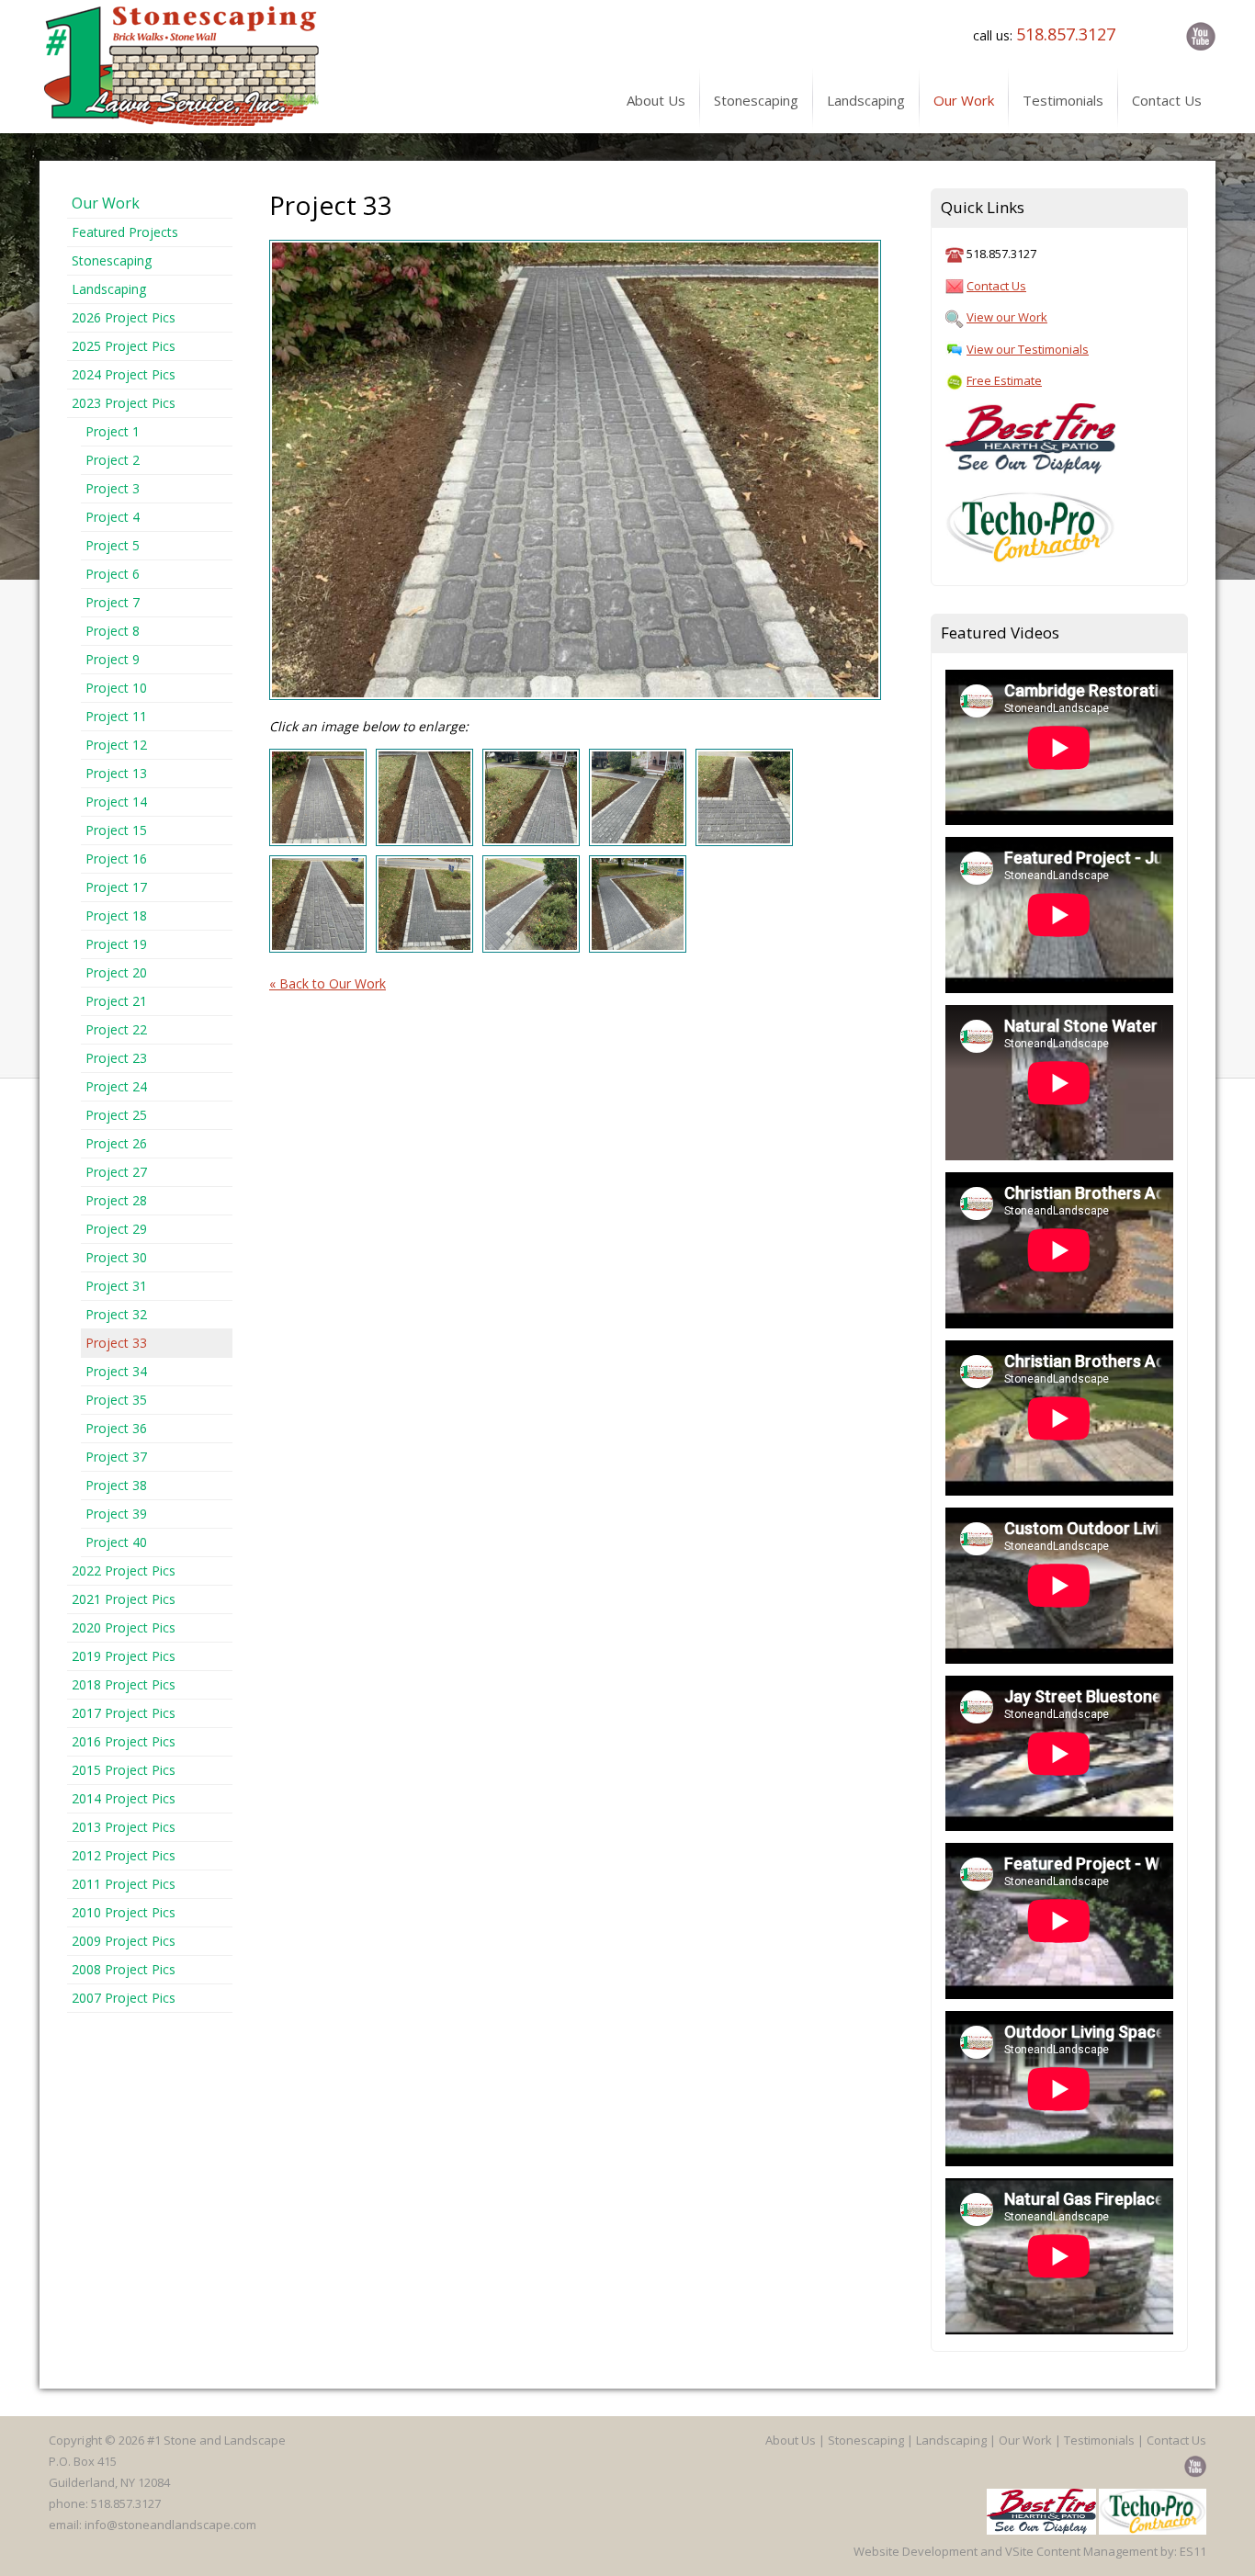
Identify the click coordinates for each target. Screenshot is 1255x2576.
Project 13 (116, 773)
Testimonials (1099, 2440)
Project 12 (116, 745)
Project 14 (116, 802)
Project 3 (113, 488)
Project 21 (116, 1001)
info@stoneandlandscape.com (170, 2525)
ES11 (1193, 2551)
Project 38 (116, 1485)
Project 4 (113, 517)
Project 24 (116, 1086)
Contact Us (996, 286)
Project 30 (116, 1257)
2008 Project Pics (124, 1969)
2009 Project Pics (124, 1941)
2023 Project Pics (124, 403)
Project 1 (113, 431)
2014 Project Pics (124, 1798)
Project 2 (113, 460)
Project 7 (113, 602)
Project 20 (116, 972)
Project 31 (116, 1286)
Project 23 (116, 1058)
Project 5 (113, 545)
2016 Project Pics (124, 1741)
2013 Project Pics (124, 1827)
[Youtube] (1197, 35)
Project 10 (116, 688)
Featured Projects (125, 232)
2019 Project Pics (124, 1656)
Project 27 (116, 1172)
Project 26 (116, 1143)
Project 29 (116, 1229)
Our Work (106, 203)
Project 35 (116, 1400)
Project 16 (116, 859)
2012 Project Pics (124, 1855)
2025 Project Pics (124, 346)
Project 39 (116, 1514)
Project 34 (116, 1371)
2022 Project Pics (124, 1570)
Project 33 (116, 1343)
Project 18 (116, 915)
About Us (791, 2440)
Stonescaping (112, 260)
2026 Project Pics (124, 317)
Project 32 (116, 1314)
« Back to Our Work (328, 983)
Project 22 (116, 1029)
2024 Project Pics (124, 374)
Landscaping (109, 289)
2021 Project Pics (124, 1599)
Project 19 (116, 944)
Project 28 (116, 1200)
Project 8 (113, 631)
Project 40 (116, 1542)
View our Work (1007, 317)
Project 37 (116, 1457)
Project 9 (113, 659)
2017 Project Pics (124, 1713)
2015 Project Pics (124, 1770)
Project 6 (113, 574)
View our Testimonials (1028, 349)
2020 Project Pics (124, 1627)
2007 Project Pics (124, 1998)
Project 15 (116, 830)
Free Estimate (1004, 380)
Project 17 (116, 887)
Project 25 (116, 1115)
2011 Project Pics (124, 1884)
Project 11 (116, 716)
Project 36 (116, 1428)
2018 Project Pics (124, 1684)
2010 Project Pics (124, 1912)
